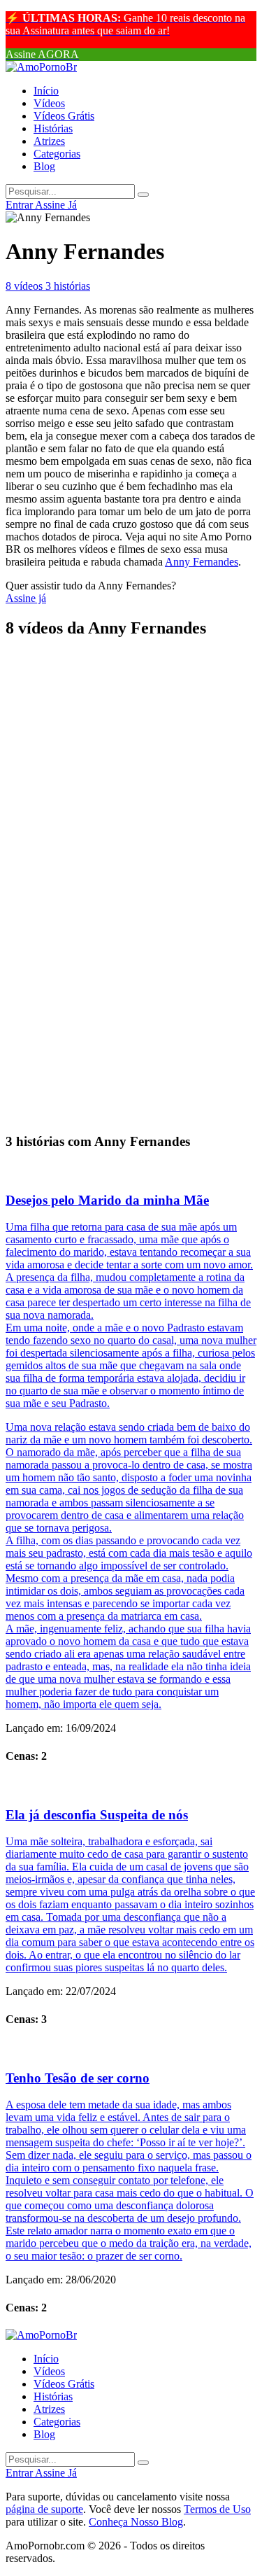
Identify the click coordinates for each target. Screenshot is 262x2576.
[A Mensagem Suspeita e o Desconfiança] (131, 952)
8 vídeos (26, 286)
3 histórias (68, 286)
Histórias (53, 128)
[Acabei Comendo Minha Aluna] (131, 1084)
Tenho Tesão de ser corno (78, 2078)
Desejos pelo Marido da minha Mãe (107, 1200)
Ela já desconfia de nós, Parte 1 (95, 805)
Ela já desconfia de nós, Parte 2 (95, 747)
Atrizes (49, 141)
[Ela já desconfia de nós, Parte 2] (131, 718)
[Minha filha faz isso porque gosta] (131, 835)
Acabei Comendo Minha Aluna (95, 1113)
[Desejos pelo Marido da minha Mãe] (131, 1171)
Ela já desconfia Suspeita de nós (97, 1815)
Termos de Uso (217, 2509)
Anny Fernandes (202, 562)
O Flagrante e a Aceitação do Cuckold (115, 922)
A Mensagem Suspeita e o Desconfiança (118, 981)
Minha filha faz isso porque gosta (101, 864)
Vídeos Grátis (64, 116)
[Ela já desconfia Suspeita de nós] (131, 1786)
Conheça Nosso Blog (136, 2522)
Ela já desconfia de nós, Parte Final (107, 688)
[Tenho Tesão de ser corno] (131, 2049)
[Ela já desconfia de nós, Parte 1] (131, 777)
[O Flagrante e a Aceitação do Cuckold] (131, 893)
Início (46, 91)
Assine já (26, 598)
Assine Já (56, 205)
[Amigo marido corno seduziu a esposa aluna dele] (131, 1010)
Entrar (20, 205)
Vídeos (49, 103)
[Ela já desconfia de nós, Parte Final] (131, 660)
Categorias (57, 154)
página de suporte (44, 2509)
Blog (44, 166)
